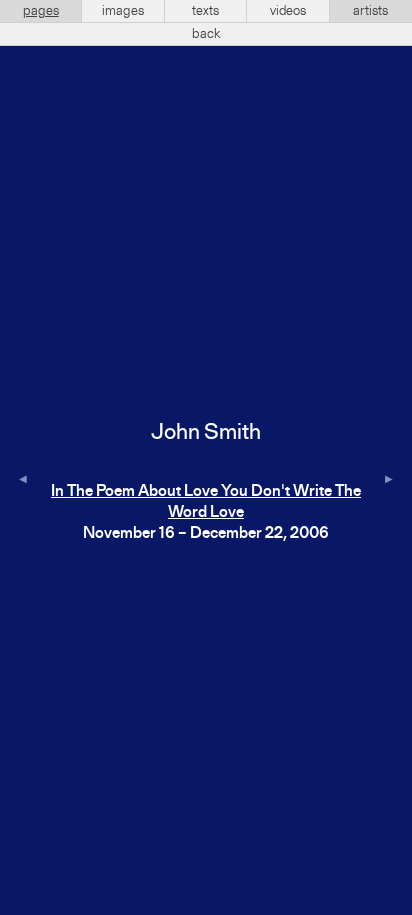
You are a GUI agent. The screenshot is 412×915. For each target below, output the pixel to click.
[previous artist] (23, 480)
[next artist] (389, 480)
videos (288, 11)
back (206, 34)
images (123, 11)
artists (370, 11)
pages (41, 11)
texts (205, 11)
